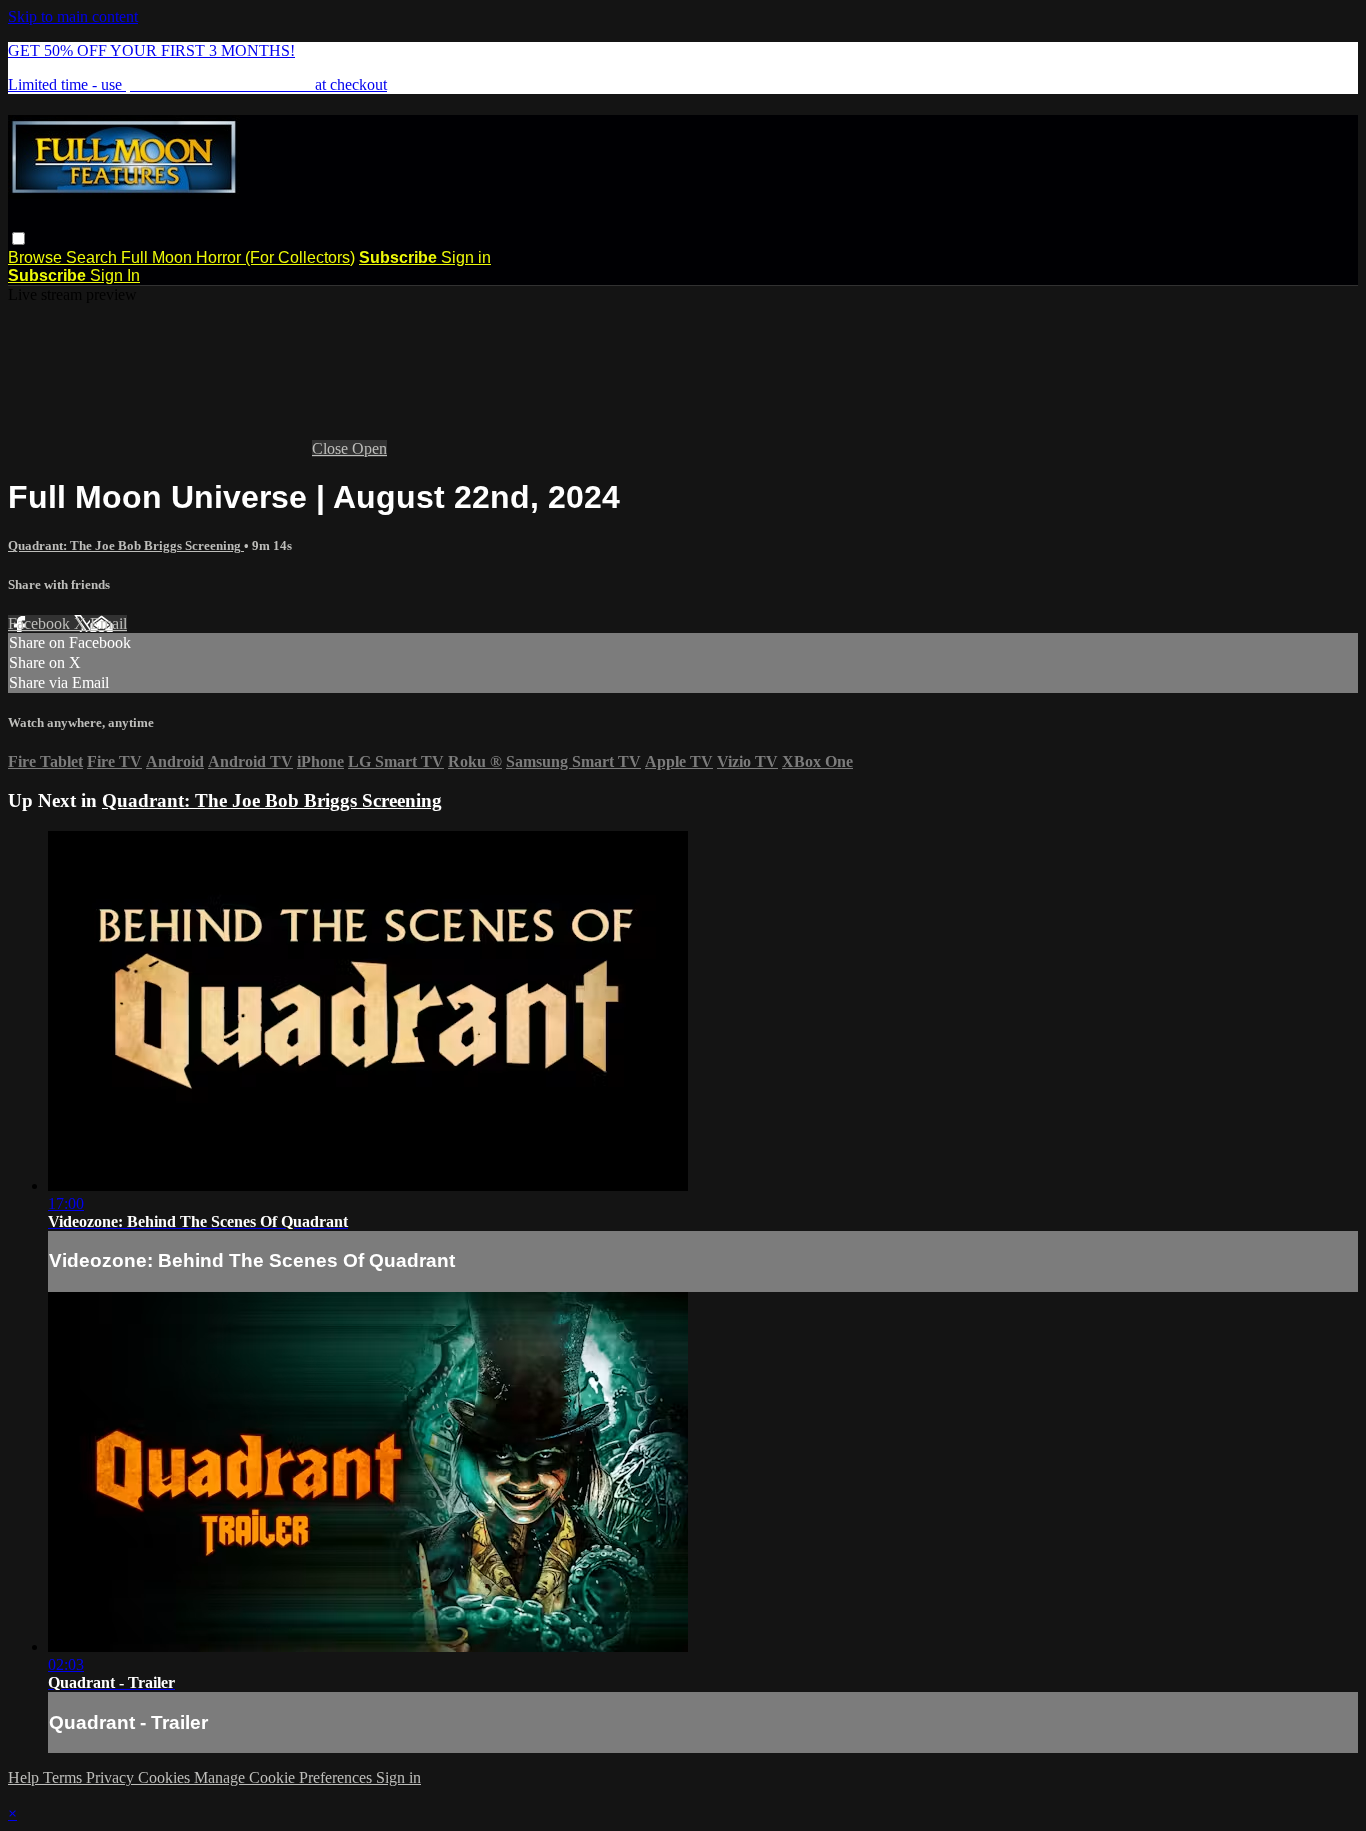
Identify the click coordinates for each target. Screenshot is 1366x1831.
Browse (37, 257)
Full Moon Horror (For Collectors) (238, 257)
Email (108, 623)
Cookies (166, 1777)
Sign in (466, 257)
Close (332, 448)
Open (369, 448)
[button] (18, 238)
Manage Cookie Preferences (285, 1777)
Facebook (41, 623)
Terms (64, 1777)
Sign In (115, 275)
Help (25, 1777)
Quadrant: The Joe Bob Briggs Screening (126, 545)
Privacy (112, 1777)
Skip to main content (73, 16)
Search (93, 257)
